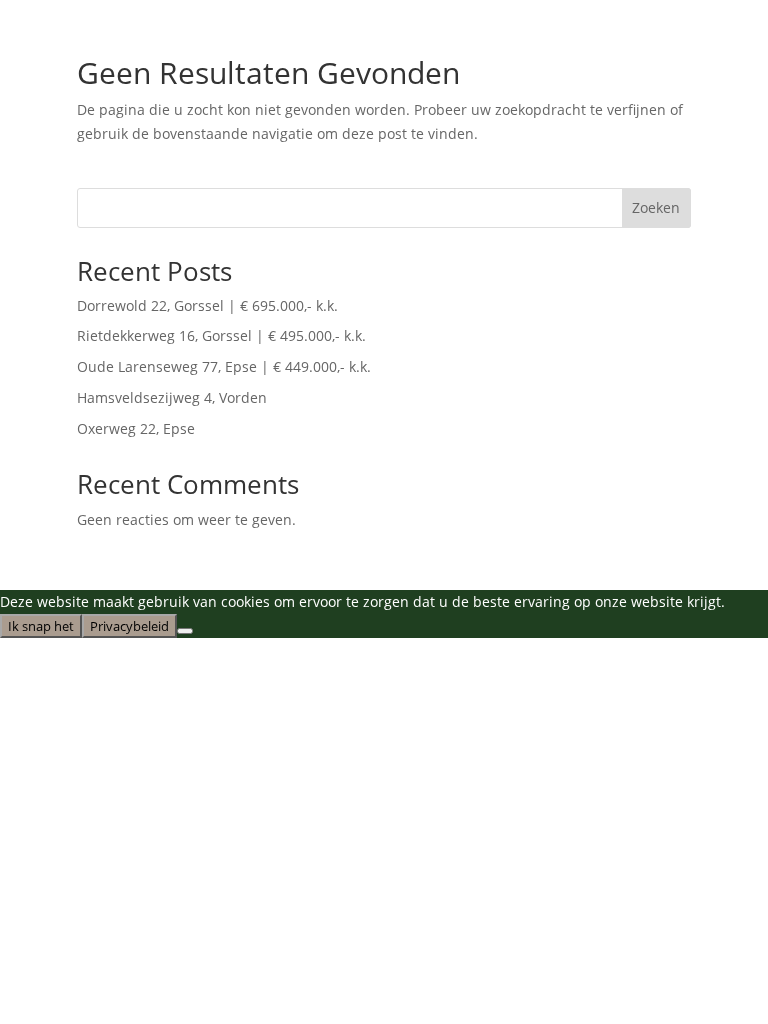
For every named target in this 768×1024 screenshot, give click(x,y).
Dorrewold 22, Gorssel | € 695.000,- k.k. (207, 305)
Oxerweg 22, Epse (136, 428)
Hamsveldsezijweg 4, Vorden (172, 397)
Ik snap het (41, 626)
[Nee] (185, 631)
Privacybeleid (129, 626)
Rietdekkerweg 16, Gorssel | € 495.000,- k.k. (221, 335)
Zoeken (656, 207)
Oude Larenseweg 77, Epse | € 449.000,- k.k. (224, 366)
